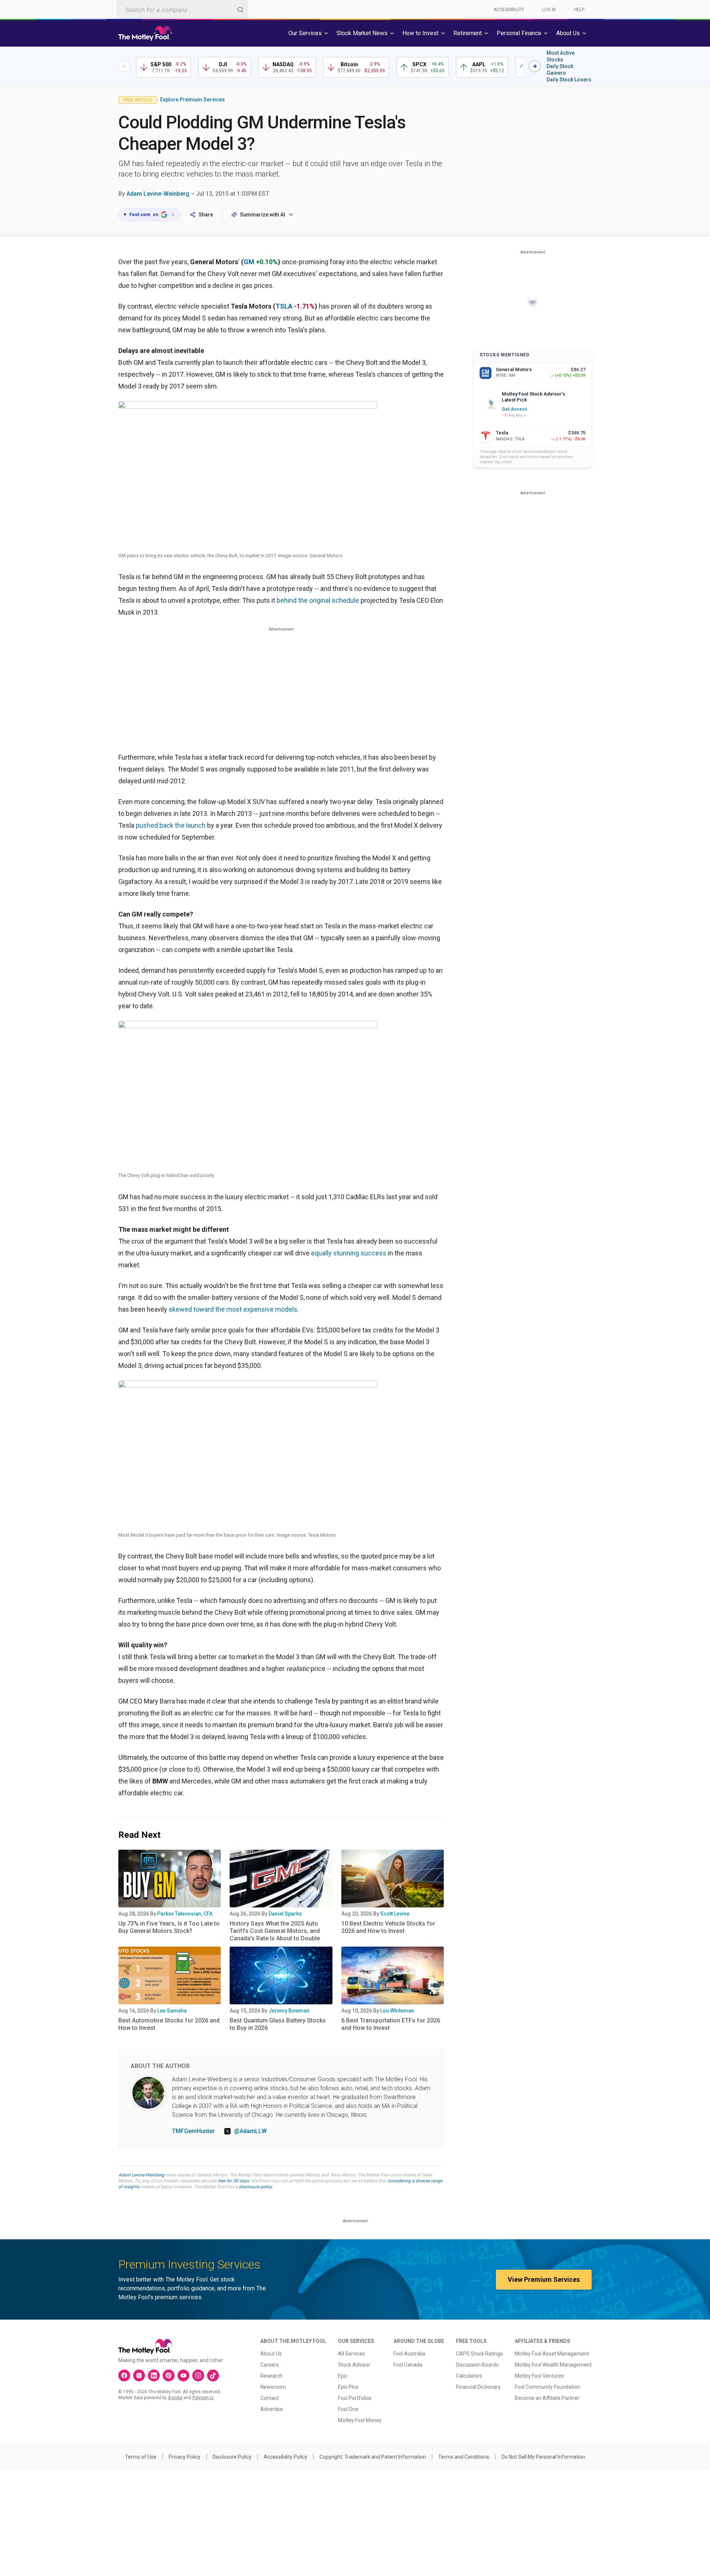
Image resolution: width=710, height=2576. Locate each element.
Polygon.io (203, 2398)
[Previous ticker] (124, 66)
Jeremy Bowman (289, 2011)
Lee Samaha (172, 2011)
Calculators (469, 2376)
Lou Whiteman (397, 2011)
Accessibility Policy (285, 2457)
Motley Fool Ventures (539, 2376)
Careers (270, 2365)
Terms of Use (141, 2457)
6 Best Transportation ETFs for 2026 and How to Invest (391, 2024)
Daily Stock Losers (569, 80)
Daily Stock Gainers (560, 70)
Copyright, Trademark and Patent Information (373, 2457)
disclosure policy (255, 2187)
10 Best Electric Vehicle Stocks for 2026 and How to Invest (388, 1927)
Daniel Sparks (285, 1914)
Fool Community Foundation (547, 2387)
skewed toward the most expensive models (233, 1309)
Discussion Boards (477, 2365)
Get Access (515, 409)
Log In (549, 10)
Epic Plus (348, 2387)
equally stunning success (349, 1253)
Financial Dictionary (478, 2387)
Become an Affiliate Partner (547, 2398)
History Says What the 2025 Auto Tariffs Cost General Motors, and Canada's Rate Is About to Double (275, 1931)
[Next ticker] (535, 66)
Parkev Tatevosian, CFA (185, 1914)
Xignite (175, 2398)
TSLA (284, 306)
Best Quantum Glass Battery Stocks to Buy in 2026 (278, 2024)
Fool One (348, 2409)
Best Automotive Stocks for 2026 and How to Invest (169, 2024)
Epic (343, 2376)
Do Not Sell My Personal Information (543, 2457)
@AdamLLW (250, 2131)
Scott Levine (395, 1914)
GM (249, 262)
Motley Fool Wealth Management (553, 2365)
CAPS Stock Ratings (479, 2354)
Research (271, 2376)
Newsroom (273, 2387)
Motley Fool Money (360, 2420)
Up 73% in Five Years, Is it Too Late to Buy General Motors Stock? (169, 1927)
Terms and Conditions (464, 2457)
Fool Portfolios (355, 2398)
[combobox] (182, 9)
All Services (351, 2354)
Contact (270, 2398)
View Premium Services (544, 2279)
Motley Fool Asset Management (552, 2354)
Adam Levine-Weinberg (158, 194)
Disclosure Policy (232, 2457)
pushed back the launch (171, 825)
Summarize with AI (263, 215)
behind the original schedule (318, 600)
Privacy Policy (185, 2457)
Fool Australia (409, 2354)
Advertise (272, 2409)
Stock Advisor (354, 2365)
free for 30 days (233, 2181)
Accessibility (509, 10)
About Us (271, 2354)
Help (579, 10)
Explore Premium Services (192, 100)
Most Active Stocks (561, 56)
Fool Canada (408, 2365)
